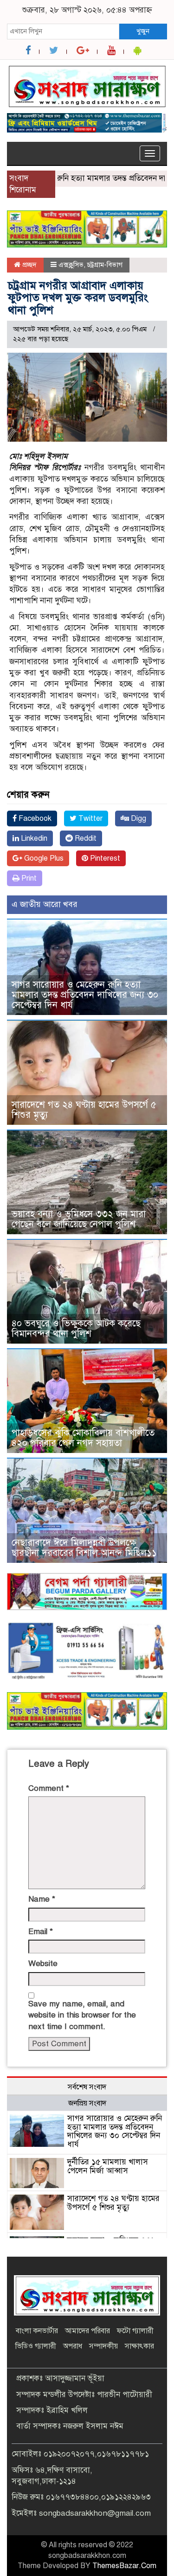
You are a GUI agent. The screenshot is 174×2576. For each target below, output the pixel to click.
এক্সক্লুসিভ (71, 265)
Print (28, 878)
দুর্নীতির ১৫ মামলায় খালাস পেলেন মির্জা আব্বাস (108, 2166)
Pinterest (104, 858)
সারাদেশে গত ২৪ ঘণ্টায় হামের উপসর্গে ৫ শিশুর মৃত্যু (84, 1110)
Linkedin (33, 838)
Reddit (85, 838)
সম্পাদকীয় (103, 2346)
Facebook (34, 818)
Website (43, 1964)
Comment (49, 1788)
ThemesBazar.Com (124, 2566)
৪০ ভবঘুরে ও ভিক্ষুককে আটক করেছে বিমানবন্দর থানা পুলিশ (76, 1329)
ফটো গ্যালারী (135, 2331)
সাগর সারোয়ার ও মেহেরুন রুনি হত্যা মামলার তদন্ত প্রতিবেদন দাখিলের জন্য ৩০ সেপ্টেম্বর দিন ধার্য (85, 995)
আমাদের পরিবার (87, 2331)
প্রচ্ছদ (29, 265)
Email (41, 1932)
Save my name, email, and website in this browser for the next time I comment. (82, 2015)
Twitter (90, 818)
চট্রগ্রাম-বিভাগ (105, 265)
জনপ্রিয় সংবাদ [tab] (87, 2103)
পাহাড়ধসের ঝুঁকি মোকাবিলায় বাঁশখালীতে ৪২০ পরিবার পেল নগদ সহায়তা (83, 1438)
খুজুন (143, 31)
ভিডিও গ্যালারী (36, 2346)
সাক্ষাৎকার (139, 2346)
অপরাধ (73, 2346)
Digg (138, 818)
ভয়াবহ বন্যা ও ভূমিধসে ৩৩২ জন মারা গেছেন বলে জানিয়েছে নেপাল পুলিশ (79, 1219)
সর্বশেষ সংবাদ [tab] (87, 2087)
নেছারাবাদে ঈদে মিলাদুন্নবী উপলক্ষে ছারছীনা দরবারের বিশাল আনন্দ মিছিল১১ (84, 1548)
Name (42, 1899)
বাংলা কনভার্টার (37, 2331)
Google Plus (43, 858)
